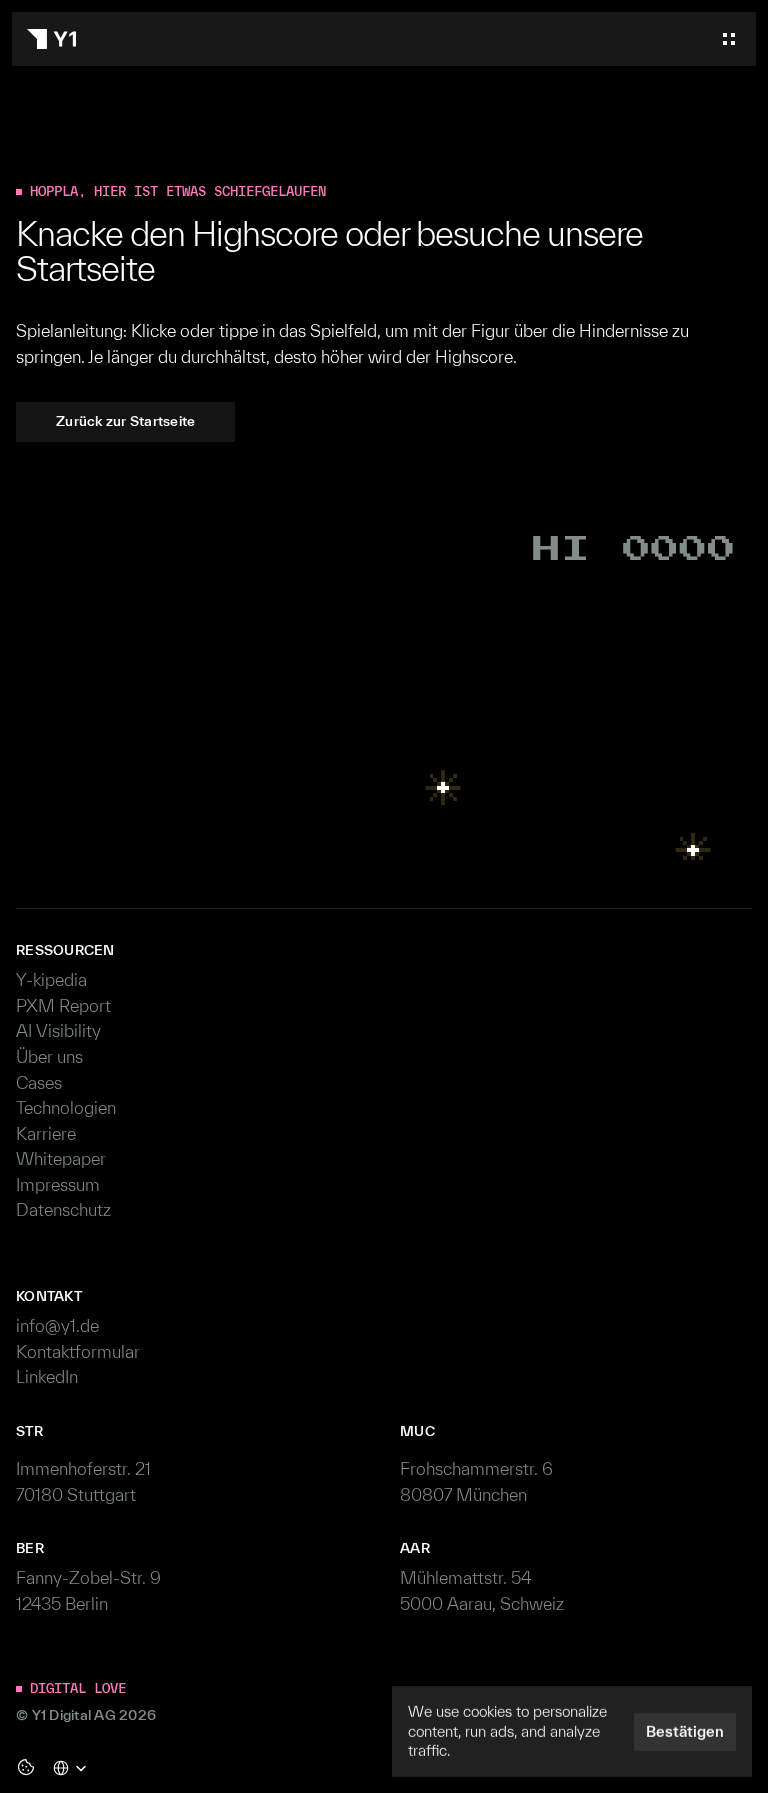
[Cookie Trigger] (26, 1767)
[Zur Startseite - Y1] (51, 39)
